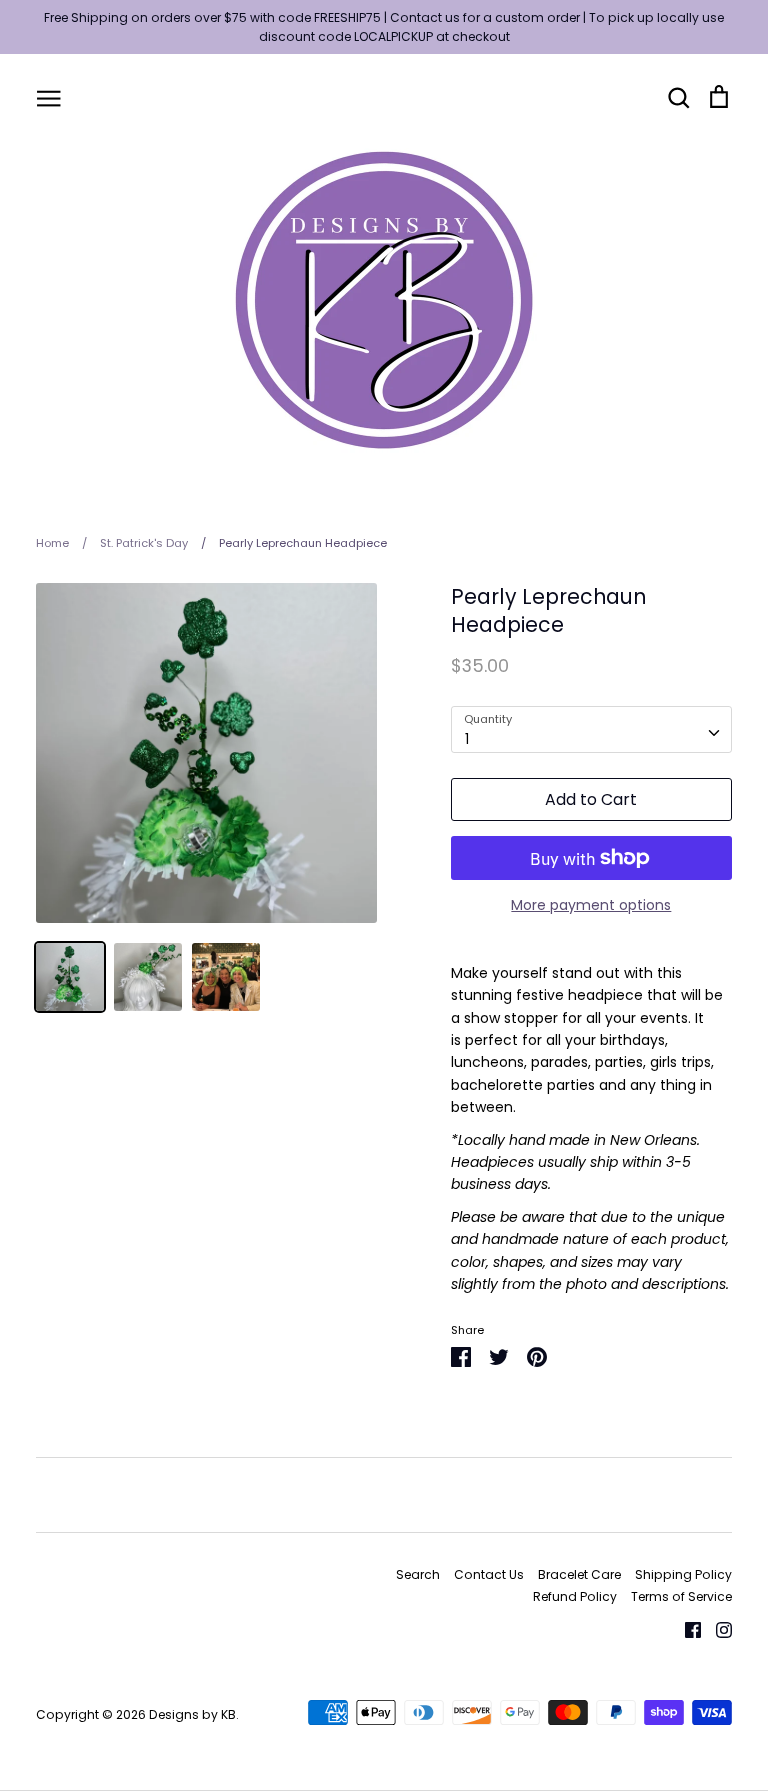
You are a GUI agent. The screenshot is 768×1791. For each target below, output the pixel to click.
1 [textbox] (467, 739)
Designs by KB (192, 1714)
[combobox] (591, 729)
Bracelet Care (579, 1574)
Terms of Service (681, 1596)
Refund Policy (575, 1596)
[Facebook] (685, 1629)
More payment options (591, 905)
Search (418, 1574)
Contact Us (489, 1574)
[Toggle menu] (49, 97)
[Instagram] (716, 1629)
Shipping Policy (683, 1574)
